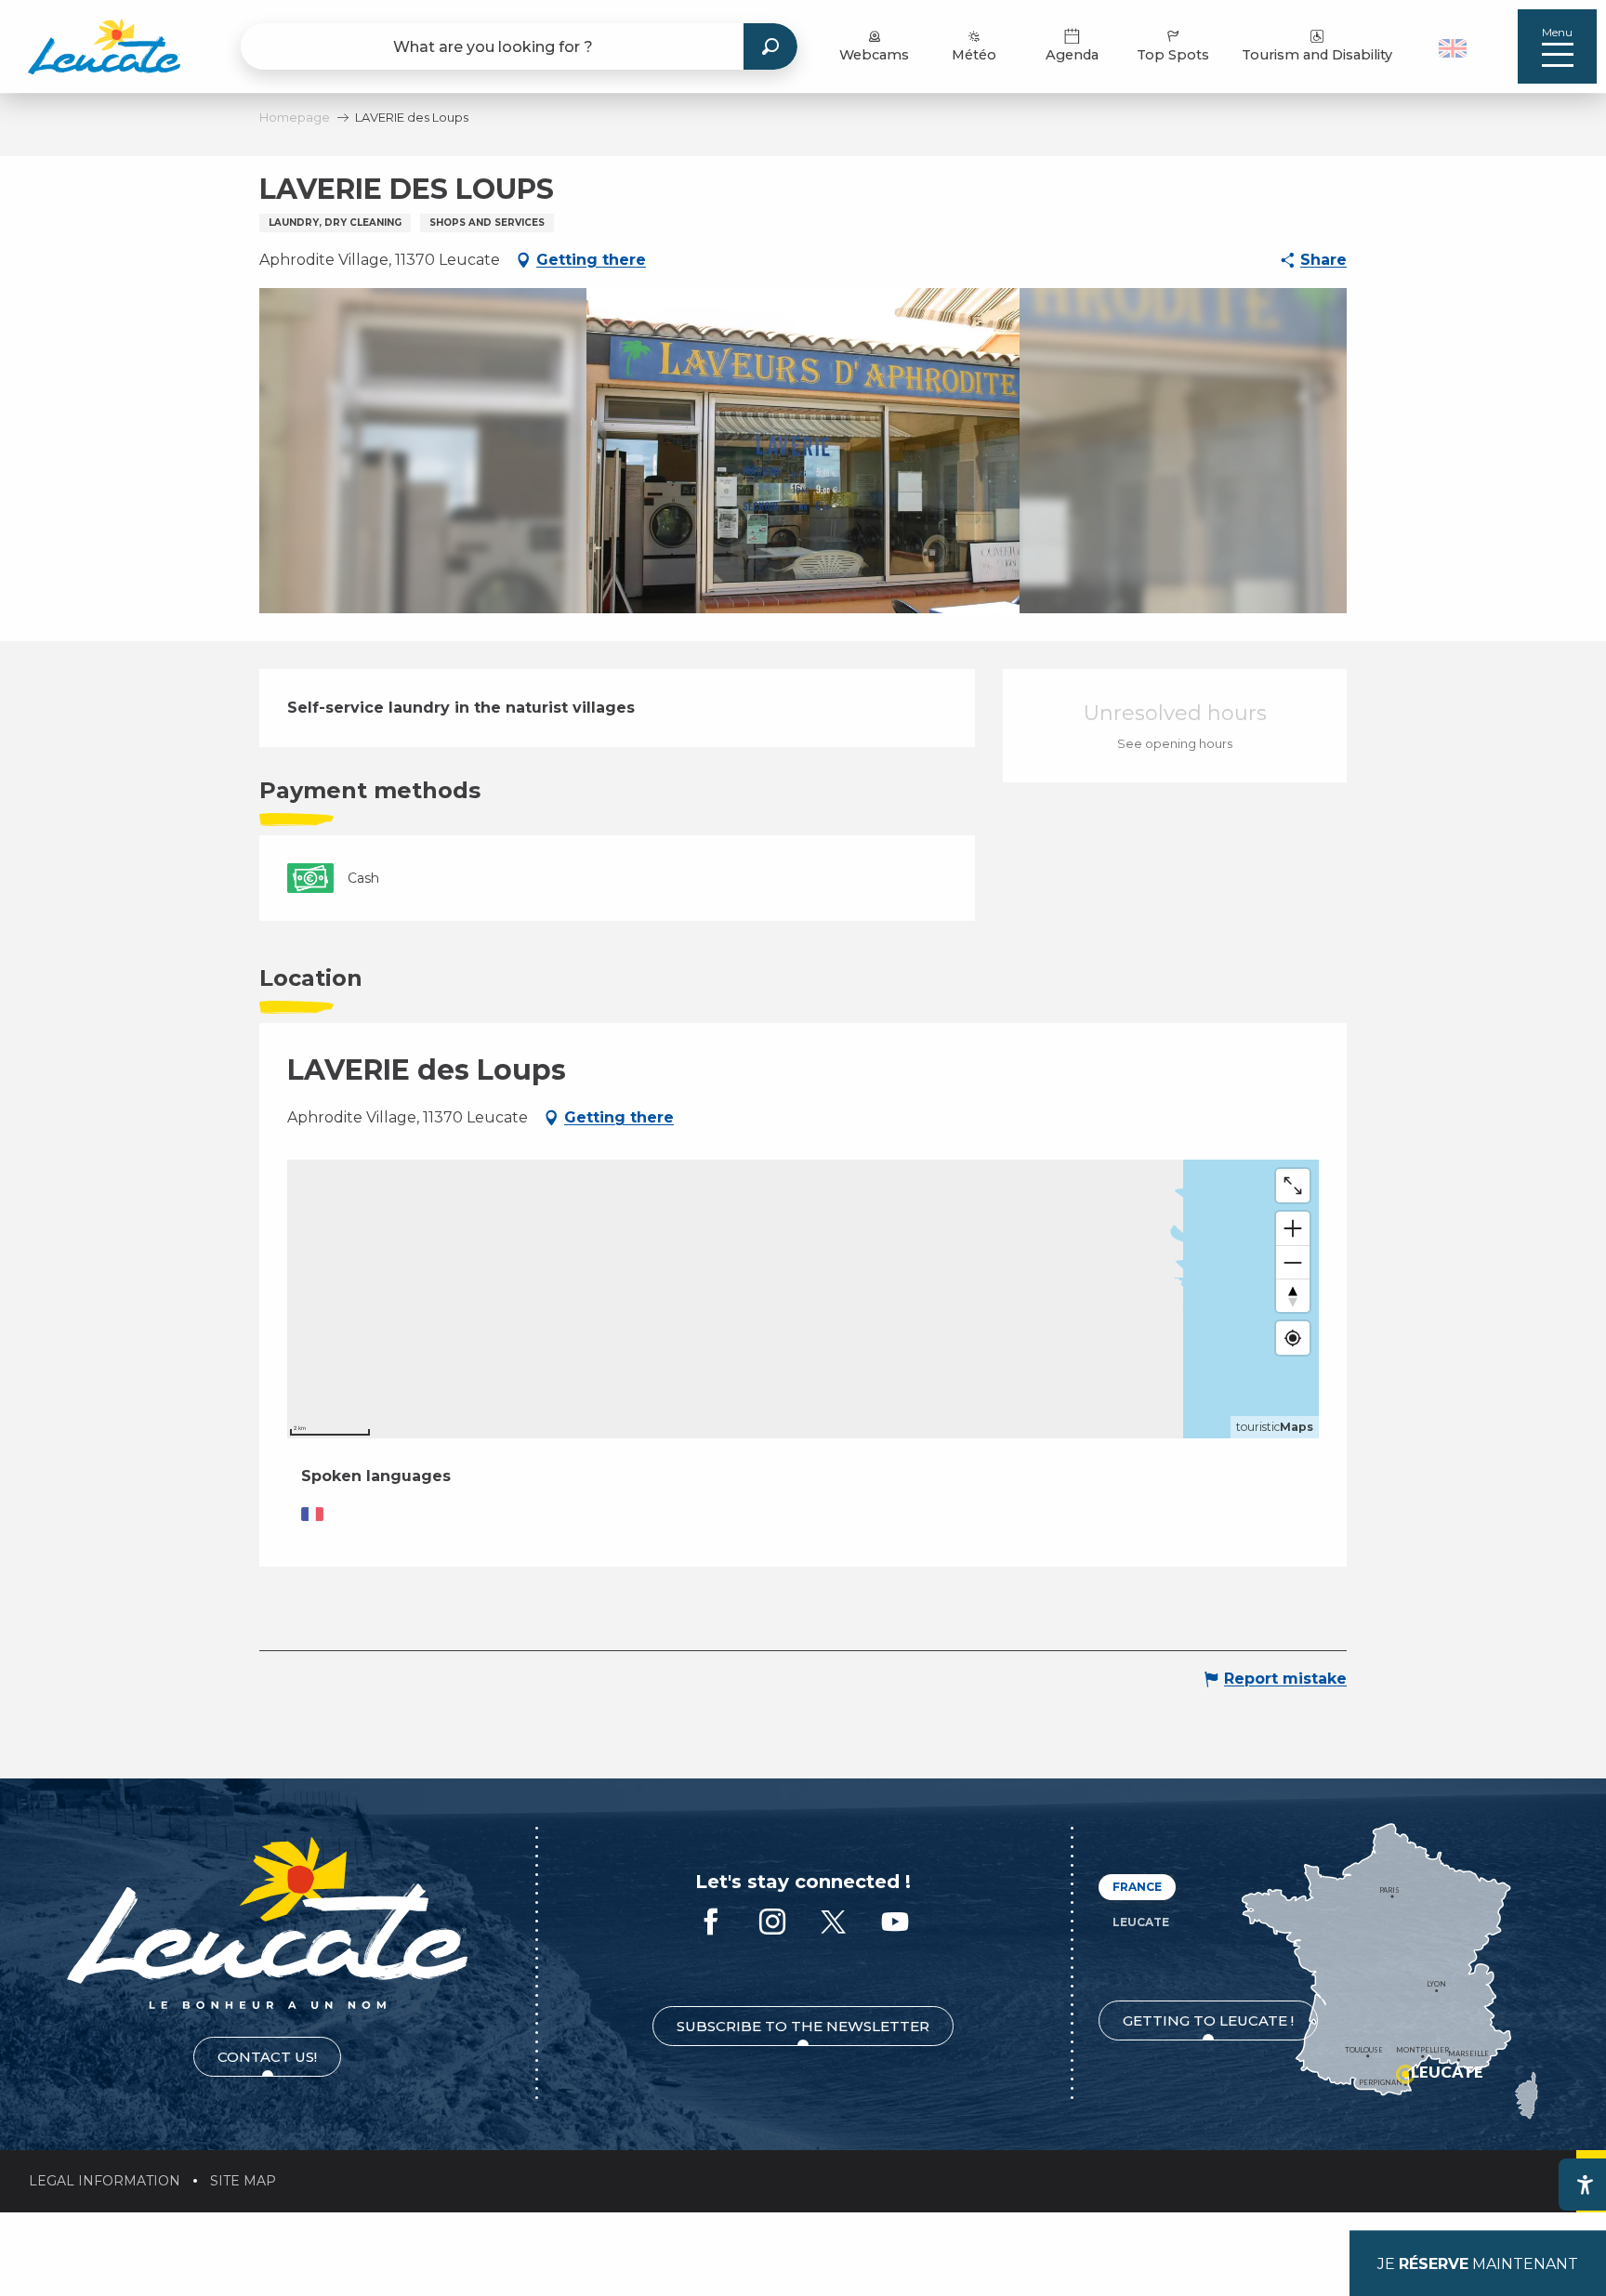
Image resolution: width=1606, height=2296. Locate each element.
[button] (1455, 46)
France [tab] (1137, 1887)
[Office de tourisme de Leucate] (267, 1923)
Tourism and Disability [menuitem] (1317, 55)
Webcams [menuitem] (874, 55)
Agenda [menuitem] (1072, 55)
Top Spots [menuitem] (1173, 55)
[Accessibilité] (1585, 2184)
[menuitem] (104, 46)
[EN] (1453, 48)
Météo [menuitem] (974, 55)
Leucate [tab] (1141, 1922)
